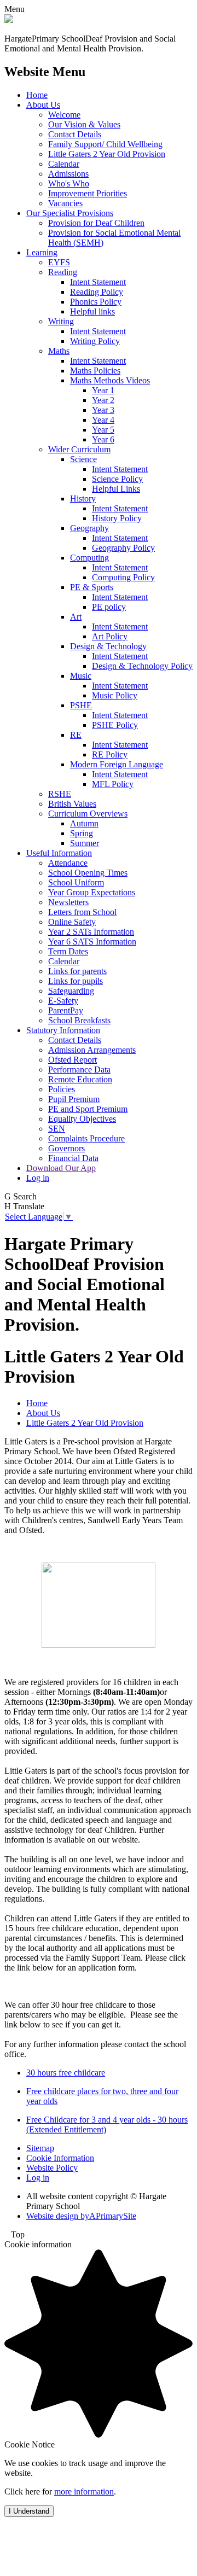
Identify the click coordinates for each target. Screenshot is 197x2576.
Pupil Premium (74, 1099)
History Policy (117, 518)
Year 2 (103, 400)
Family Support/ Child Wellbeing (105, 144)
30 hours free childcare (66, 2073)
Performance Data (79, 1070)
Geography (89, 528)
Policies (62, 1089)
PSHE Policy (115, 725)
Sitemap (40, 2148)
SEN (57, 1129)
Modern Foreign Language (117, 764)
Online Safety (72, 922)
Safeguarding (71, 991)
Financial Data (73, 1158)
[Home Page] (9, 20)
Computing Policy (123, 577)
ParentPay (66, 1010)
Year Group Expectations (92, 892)
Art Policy (110, 636)
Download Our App (61, 1168)
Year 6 (103, 439)
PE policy (109, 607)
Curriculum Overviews (88, 814)
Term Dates (68, 951)
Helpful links (92, 311)
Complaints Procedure (86, 1138)
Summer (85, 843)
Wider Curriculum (79, 449)
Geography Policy (123, 548)
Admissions (68, 174)
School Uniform (76, 882)
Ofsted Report (73, 1060)
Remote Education (80, 1079)
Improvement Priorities (88, 193)
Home (37, 95)
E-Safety (63, 1001)
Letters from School (82, 912)
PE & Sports (92, 587)
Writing (61, 321)
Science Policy (117, 479)
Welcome (64, 115)
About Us (43, 105)
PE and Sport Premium (88, 1109)
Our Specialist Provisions (70, 213)
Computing (89, 558)
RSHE (60, 794)
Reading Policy (97, 292)
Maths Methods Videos (110, 380)
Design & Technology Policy (142, 666)
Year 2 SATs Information (91, 932)
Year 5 (103, 430)
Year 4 (103, 420)
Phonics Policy (96, 302)
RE (76, 735)
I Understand (29, 2511)
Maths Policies (95, 371)
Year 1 (103, 390)
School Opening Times (88, 873)
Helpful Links (116, 489)
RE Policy (110, 754)
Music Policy (115, 695)
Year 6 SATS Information (92, 942)
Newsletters (68, 902)
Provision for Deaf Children (96, 223)
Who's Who (69, 183)
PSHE (81, 705)
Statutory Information (63, 1030)
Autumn (84, 823)
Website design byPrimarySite (81, 2216)
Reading (63, 272)
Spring (82, 833)
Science (83, 459)
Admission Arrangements (92, 1050)
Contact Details (75, 134)
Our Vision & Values (84, 124)
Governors (66, 1148)
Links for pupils (76, 981)
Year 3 (103, 410)
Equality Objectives (82, 1119)
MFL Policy (113, 784)
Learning (42, 252)
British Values (72, 804)
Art (76, 617)
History (83, 499)
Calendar (64, 164)
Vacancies (65, 203)
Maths (59, 351)
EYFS (59, 262)
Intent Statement (98, 282)
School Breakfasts (79, 1020)
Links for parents (77, 971)
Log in (38, 1178)
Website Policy (52, 2168)
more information (84, 2492)
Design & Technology (108, 646)
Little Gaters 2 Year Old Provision (107, 154)
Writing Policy (95, 341)
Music (81, 676)
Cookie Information (60, 2158)
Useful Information (59, 853)
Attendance (68, 863)
